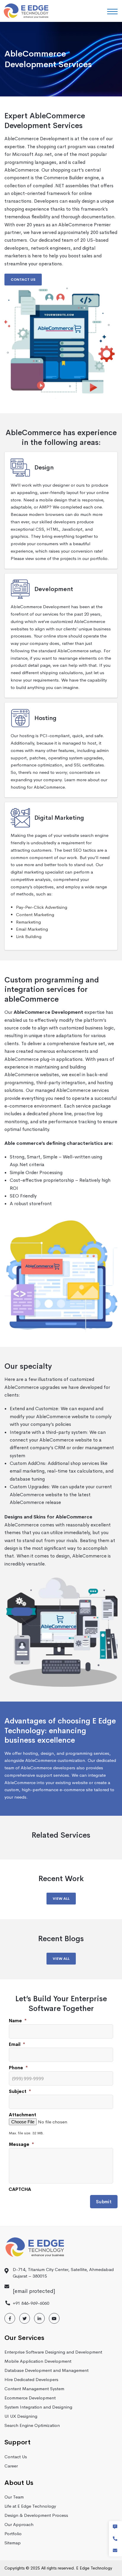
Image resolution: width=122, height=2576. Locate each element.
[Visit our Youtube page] (54, 2318)
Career (11, 2466)
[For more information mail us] (115, 2551)
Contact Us (23, 280)
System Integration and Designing (38, 2407)
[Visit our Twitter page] (25, 2318)
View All (61, 1899)
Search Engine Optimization (32, 2425)
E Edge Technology (94, 2568)
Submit (104, 2202)
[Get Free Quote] (115, 2527)
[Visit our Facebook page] (10, 2318)
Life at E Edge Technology (30, 2506)
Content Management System (34, 2389)
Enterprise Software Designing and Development (53, 2352)
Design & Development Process (36, 2515)
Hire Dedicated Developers (31, 2379)
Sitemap (13, 2543)
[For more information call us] (115, 2539)
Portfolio (13, 2534)
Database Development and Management (46, 2370)
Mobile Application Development (38, 2361)
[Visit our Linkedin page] (39, 2318)
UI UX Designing (21, 2416)
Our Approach (19, 2524)
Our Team (14, 2497)
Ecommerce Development (30, 2398)
